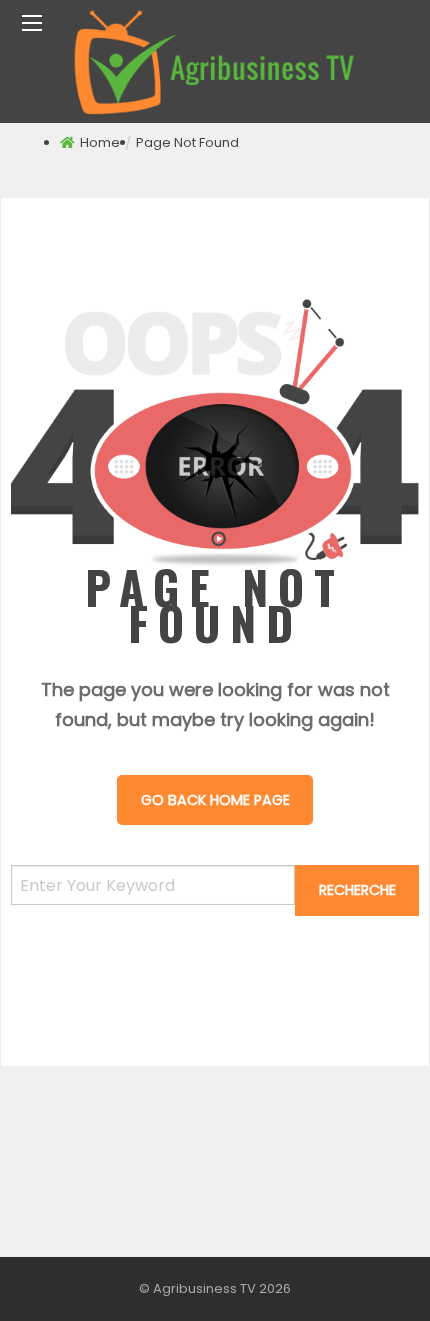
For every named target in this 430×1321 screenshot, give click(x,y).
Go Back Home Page (215, 800)
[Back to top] (365, 1276)
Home (100, 142)
